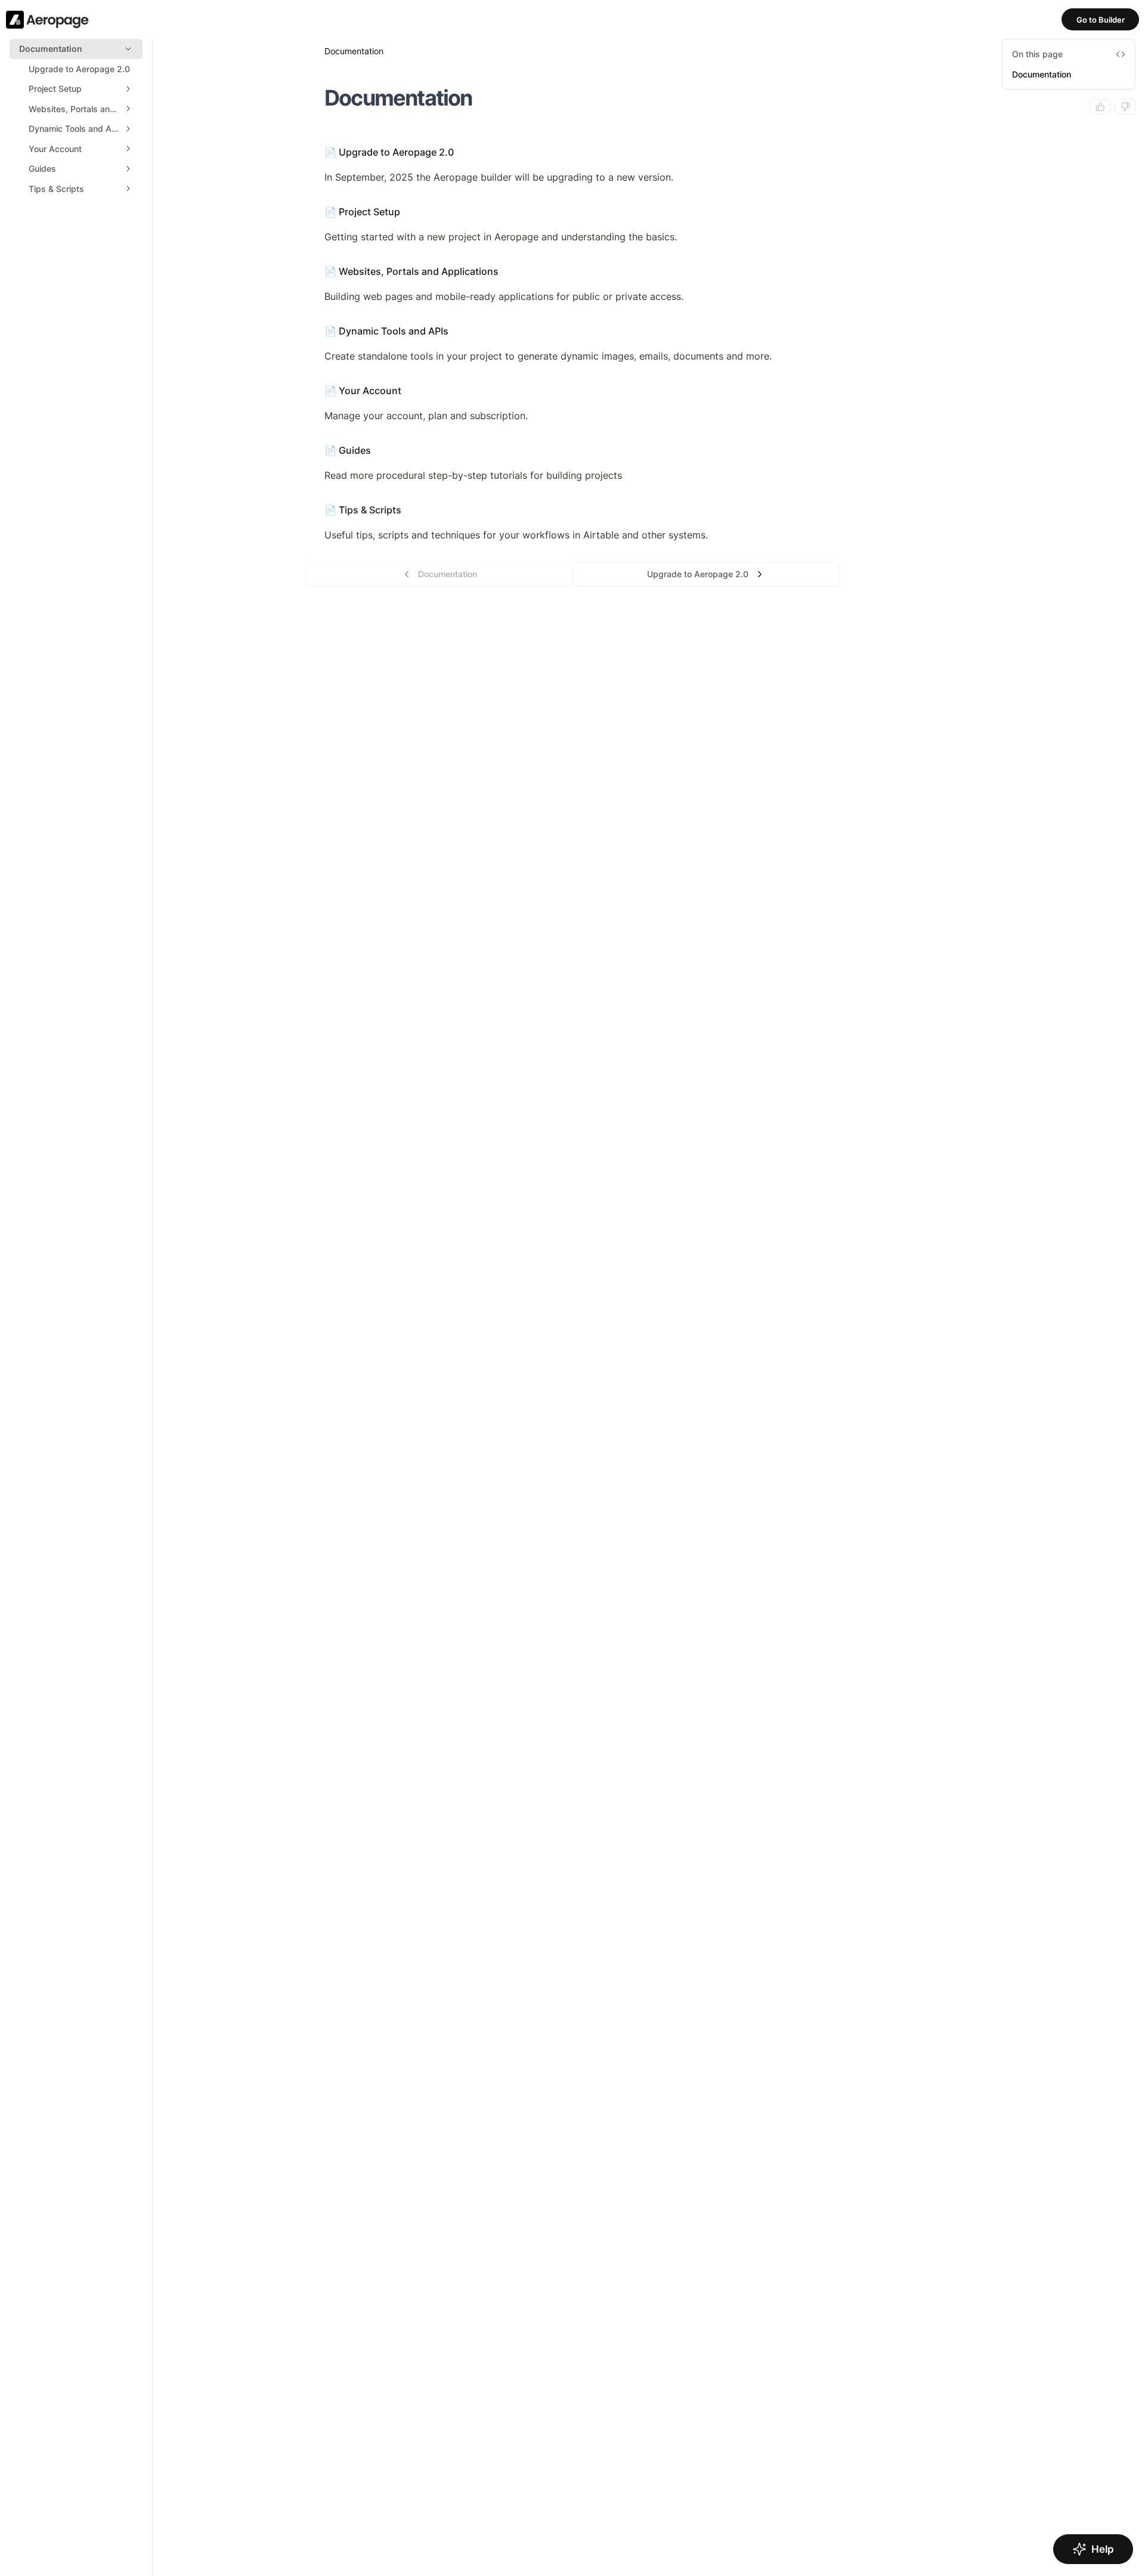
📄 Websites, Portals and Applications (411, 271)
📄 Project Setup (362, 212)
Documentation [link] (354, 51)
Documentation (1042, 74)
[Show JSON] (1121, 54)
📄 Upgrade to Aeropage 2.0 (389, 152)
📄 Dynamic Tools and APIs (386, 331)
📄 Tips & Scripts (363, 510)
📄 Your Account (363, 391)
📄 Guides (348, 450)
